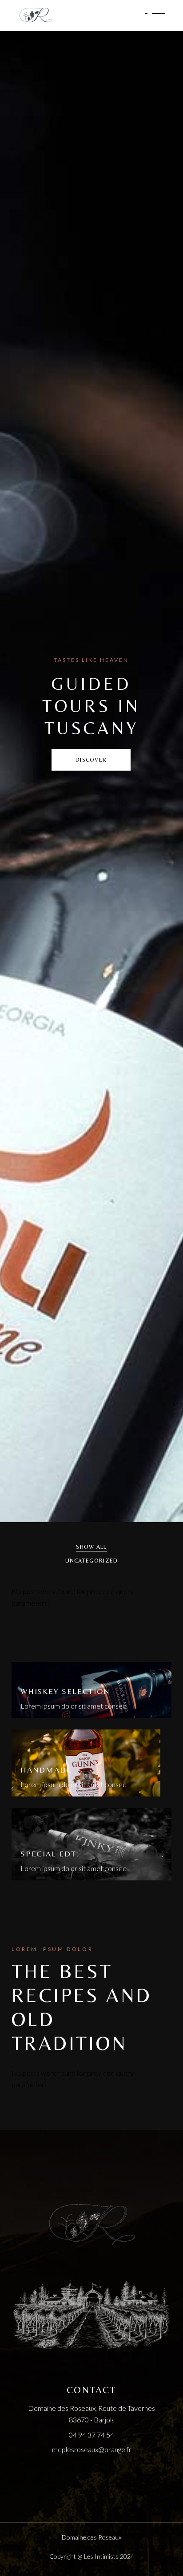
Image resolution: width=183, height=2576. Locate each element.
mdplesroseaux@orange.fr (92, 2449)
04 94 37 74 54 (91, 2435)
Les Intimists (101, 2556)
